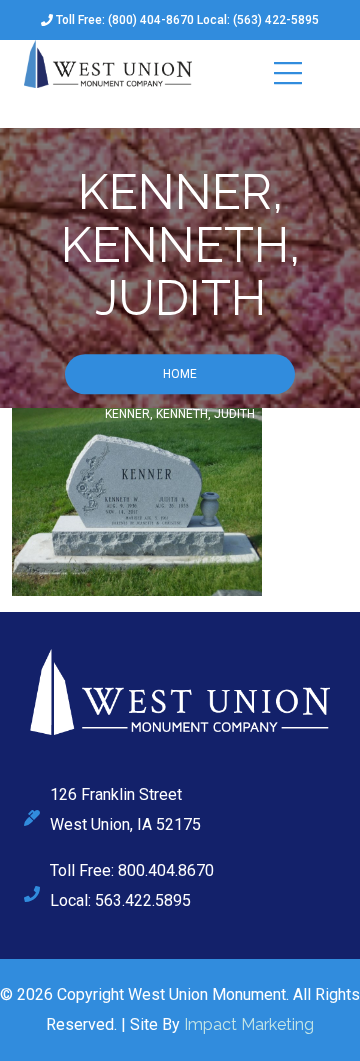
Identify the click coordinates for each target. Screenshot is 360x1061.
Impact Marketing (249, 1024)
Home (180, 375)
